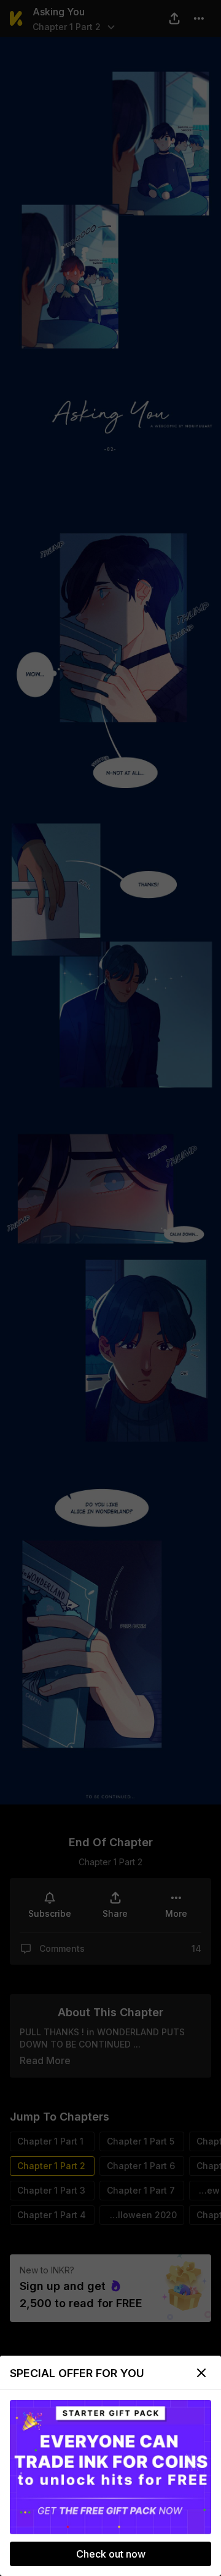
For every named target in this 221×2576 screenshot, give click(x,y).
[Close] (201, 2373)
